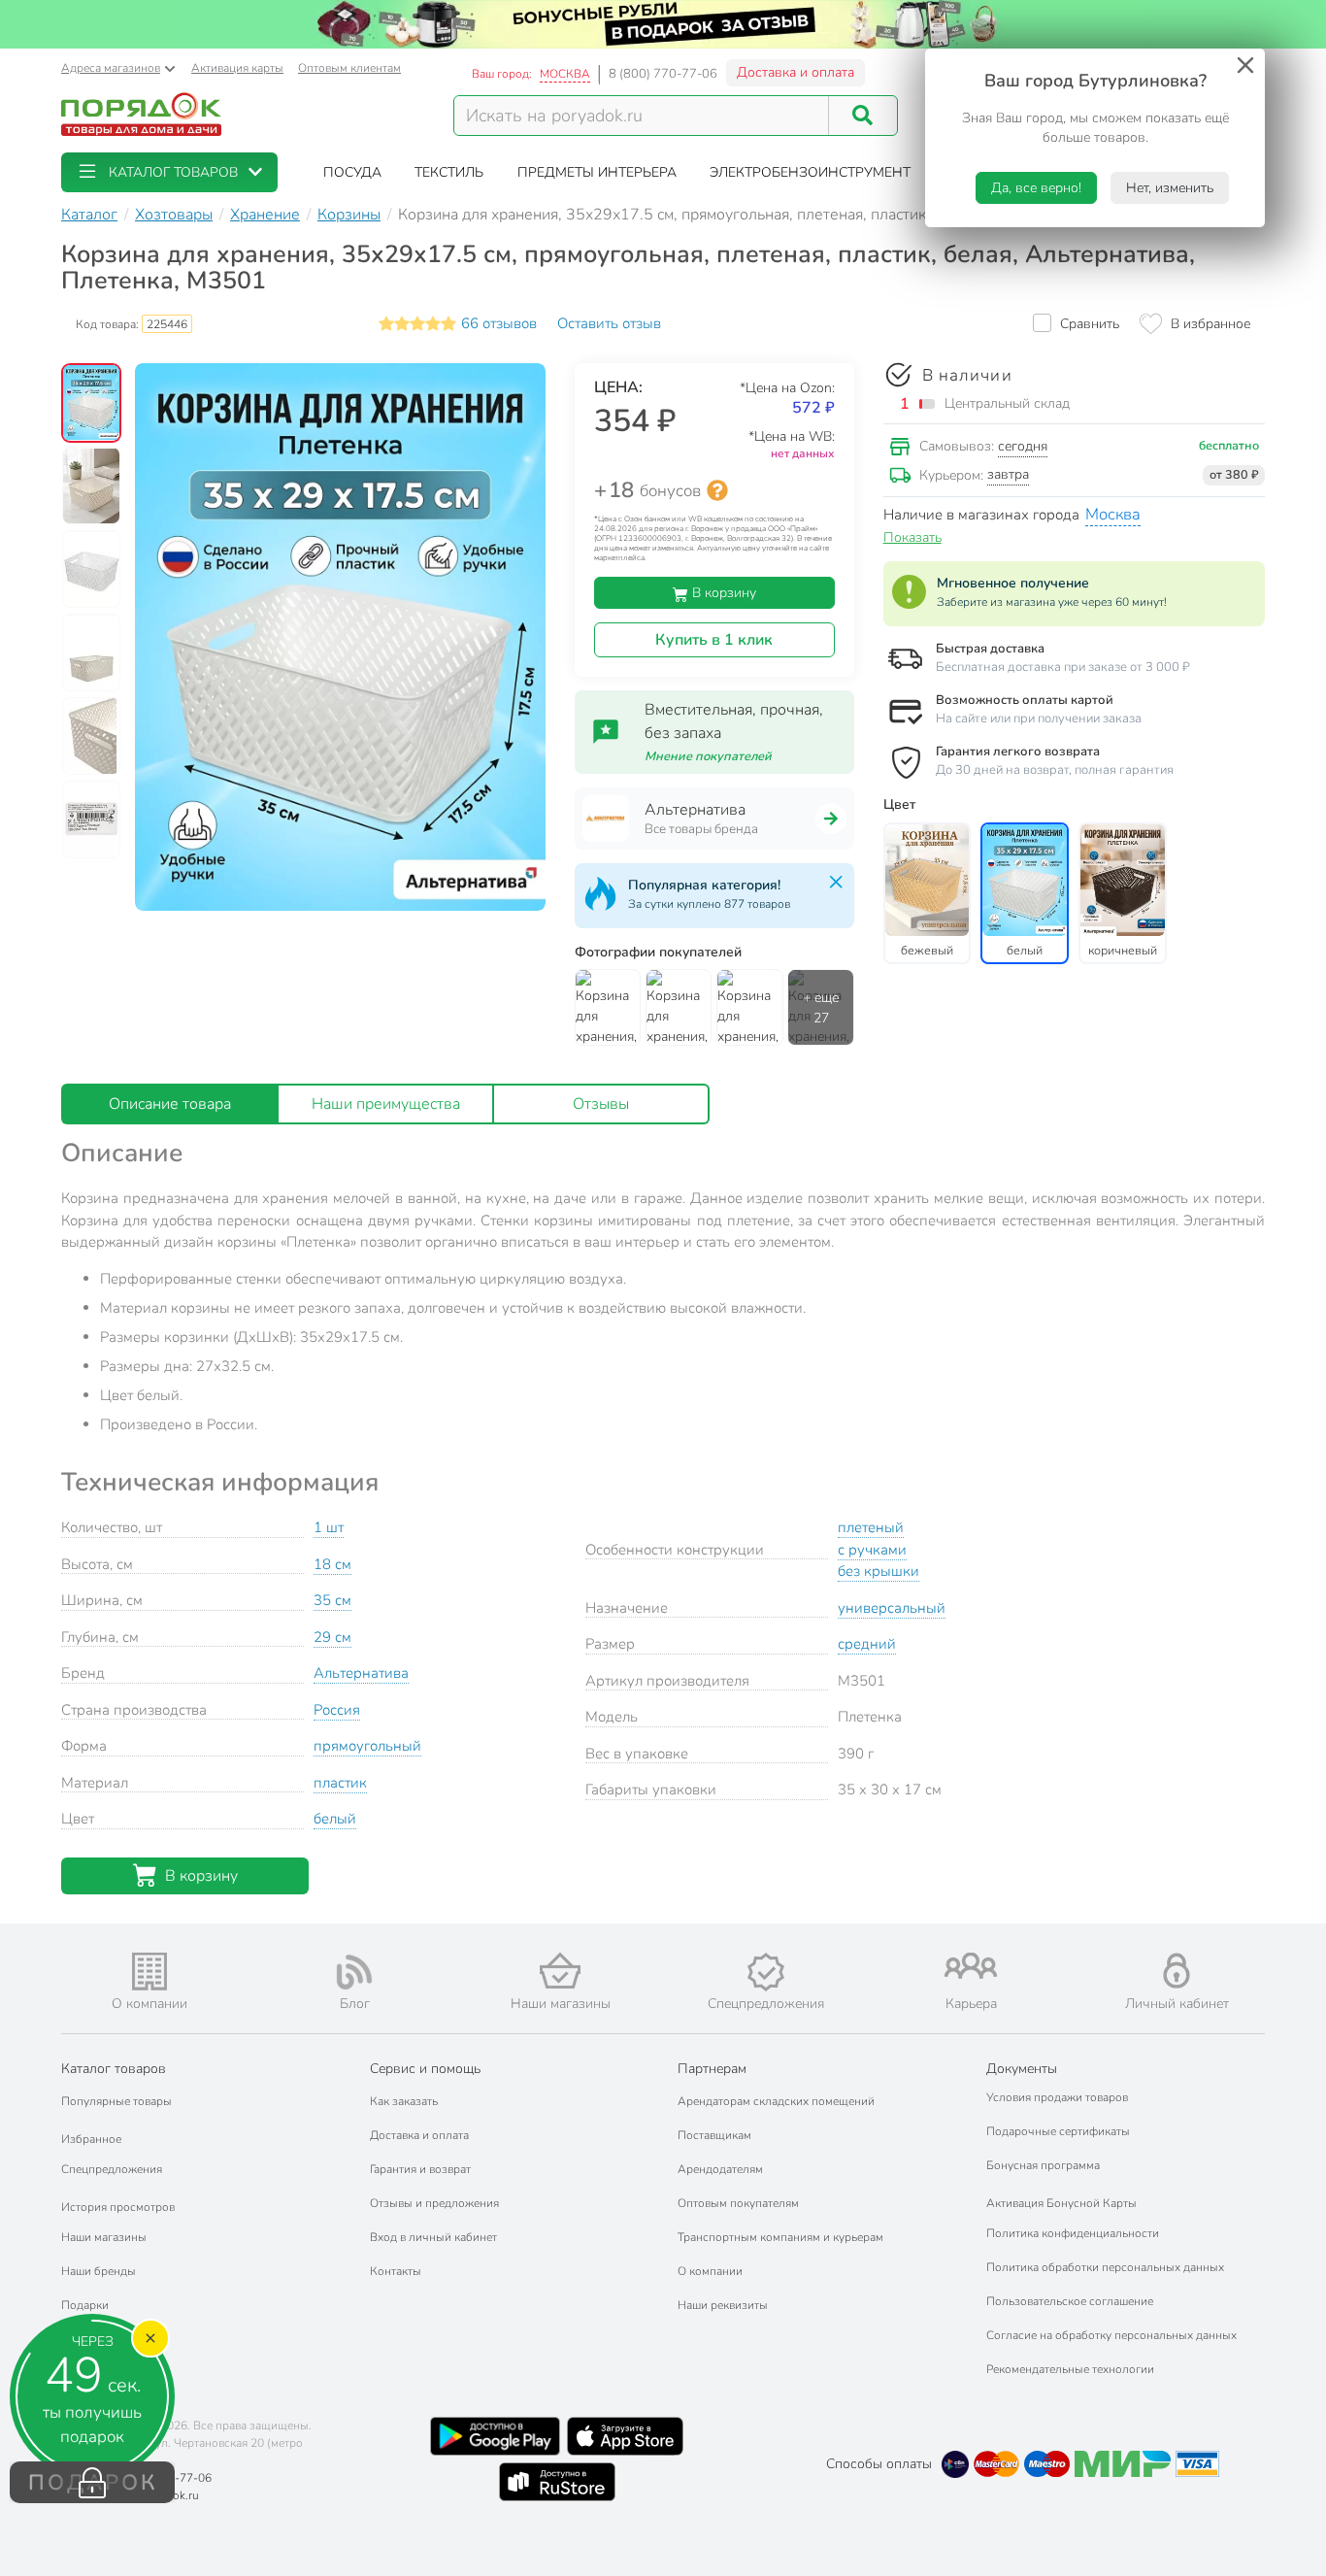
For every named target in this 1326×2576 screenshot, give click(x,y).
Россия (337, 1710)
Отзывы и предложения (434, 2203)
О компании (710, 2271)
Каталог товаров (114, 2069)
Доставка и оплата (796, 72)
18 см (332, 1564)
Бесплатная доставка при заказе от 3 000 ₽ (1063, 667)
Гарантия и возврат (420, 2169)
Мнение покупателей (708, 756)
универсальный (892, 1608)
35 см (332, 1600)
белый (335, 1819)
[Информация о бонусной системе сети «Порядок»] (717, 490)
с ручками (872, 1550)
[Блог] (355, 1972)
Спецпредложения (112, 2169)
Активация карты (237, 68)
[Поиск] (863, 116)
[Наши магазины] (560, 1971)
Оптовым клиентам (349, 68)
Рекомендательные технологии (1070, 2369)
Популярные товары (116, 2101)
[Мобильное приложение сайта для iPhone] (625, 2436)
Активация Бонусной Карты (1061, 2203)
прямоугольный (367, 1746)
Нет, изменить (1170, 188)
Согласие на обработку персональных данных (1111, 2335)
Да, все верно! (1036, 188)
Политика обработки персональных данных (1105, 2267)
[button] (169, 172)
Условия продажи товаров (1057, 2097)
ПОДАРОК (93, 2483)
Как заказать (404, 2101)
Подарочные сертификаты (1058, 2131)
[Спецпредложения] (766, 1972)
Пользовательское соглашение (1070, 2301)
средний (867, 1644)
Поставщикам (714, 2135)
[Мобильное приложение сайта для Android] (495, 2436)
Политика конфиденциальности (1073, 2233)
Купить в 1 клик (714, 640)
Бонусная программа (1043, 2165)
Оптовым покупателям (738, 2203)
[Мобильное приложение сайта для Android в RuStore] (557, 2482)
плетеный (871, 1527)
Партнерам (712, 2069)
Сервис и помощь (425, 2069)
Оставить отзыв (609, 323)
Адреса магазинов (111, 68)
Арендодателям (720, 2169)
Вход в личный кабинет (433, 2237)
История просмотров (118, 2207)
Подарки (85, 2305)
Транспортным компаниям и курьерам (780, 2237)
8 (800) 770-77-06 (663, 74)
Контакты (396, 2271)
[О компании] (149, 1972)
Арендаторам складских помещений (776, 2101)
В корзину (722, 593)
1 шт (329, 1527)
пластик (340, 1783)
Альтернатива (361, 1673)
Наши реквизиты (723, 2305)
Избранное (91, 2139)
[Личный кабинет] (1177, 1971)
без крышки (878, 1571)
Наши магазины (104, 2237)
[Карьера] (972, 1966)
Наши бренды (99, 2271)
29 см (332, 1637)
